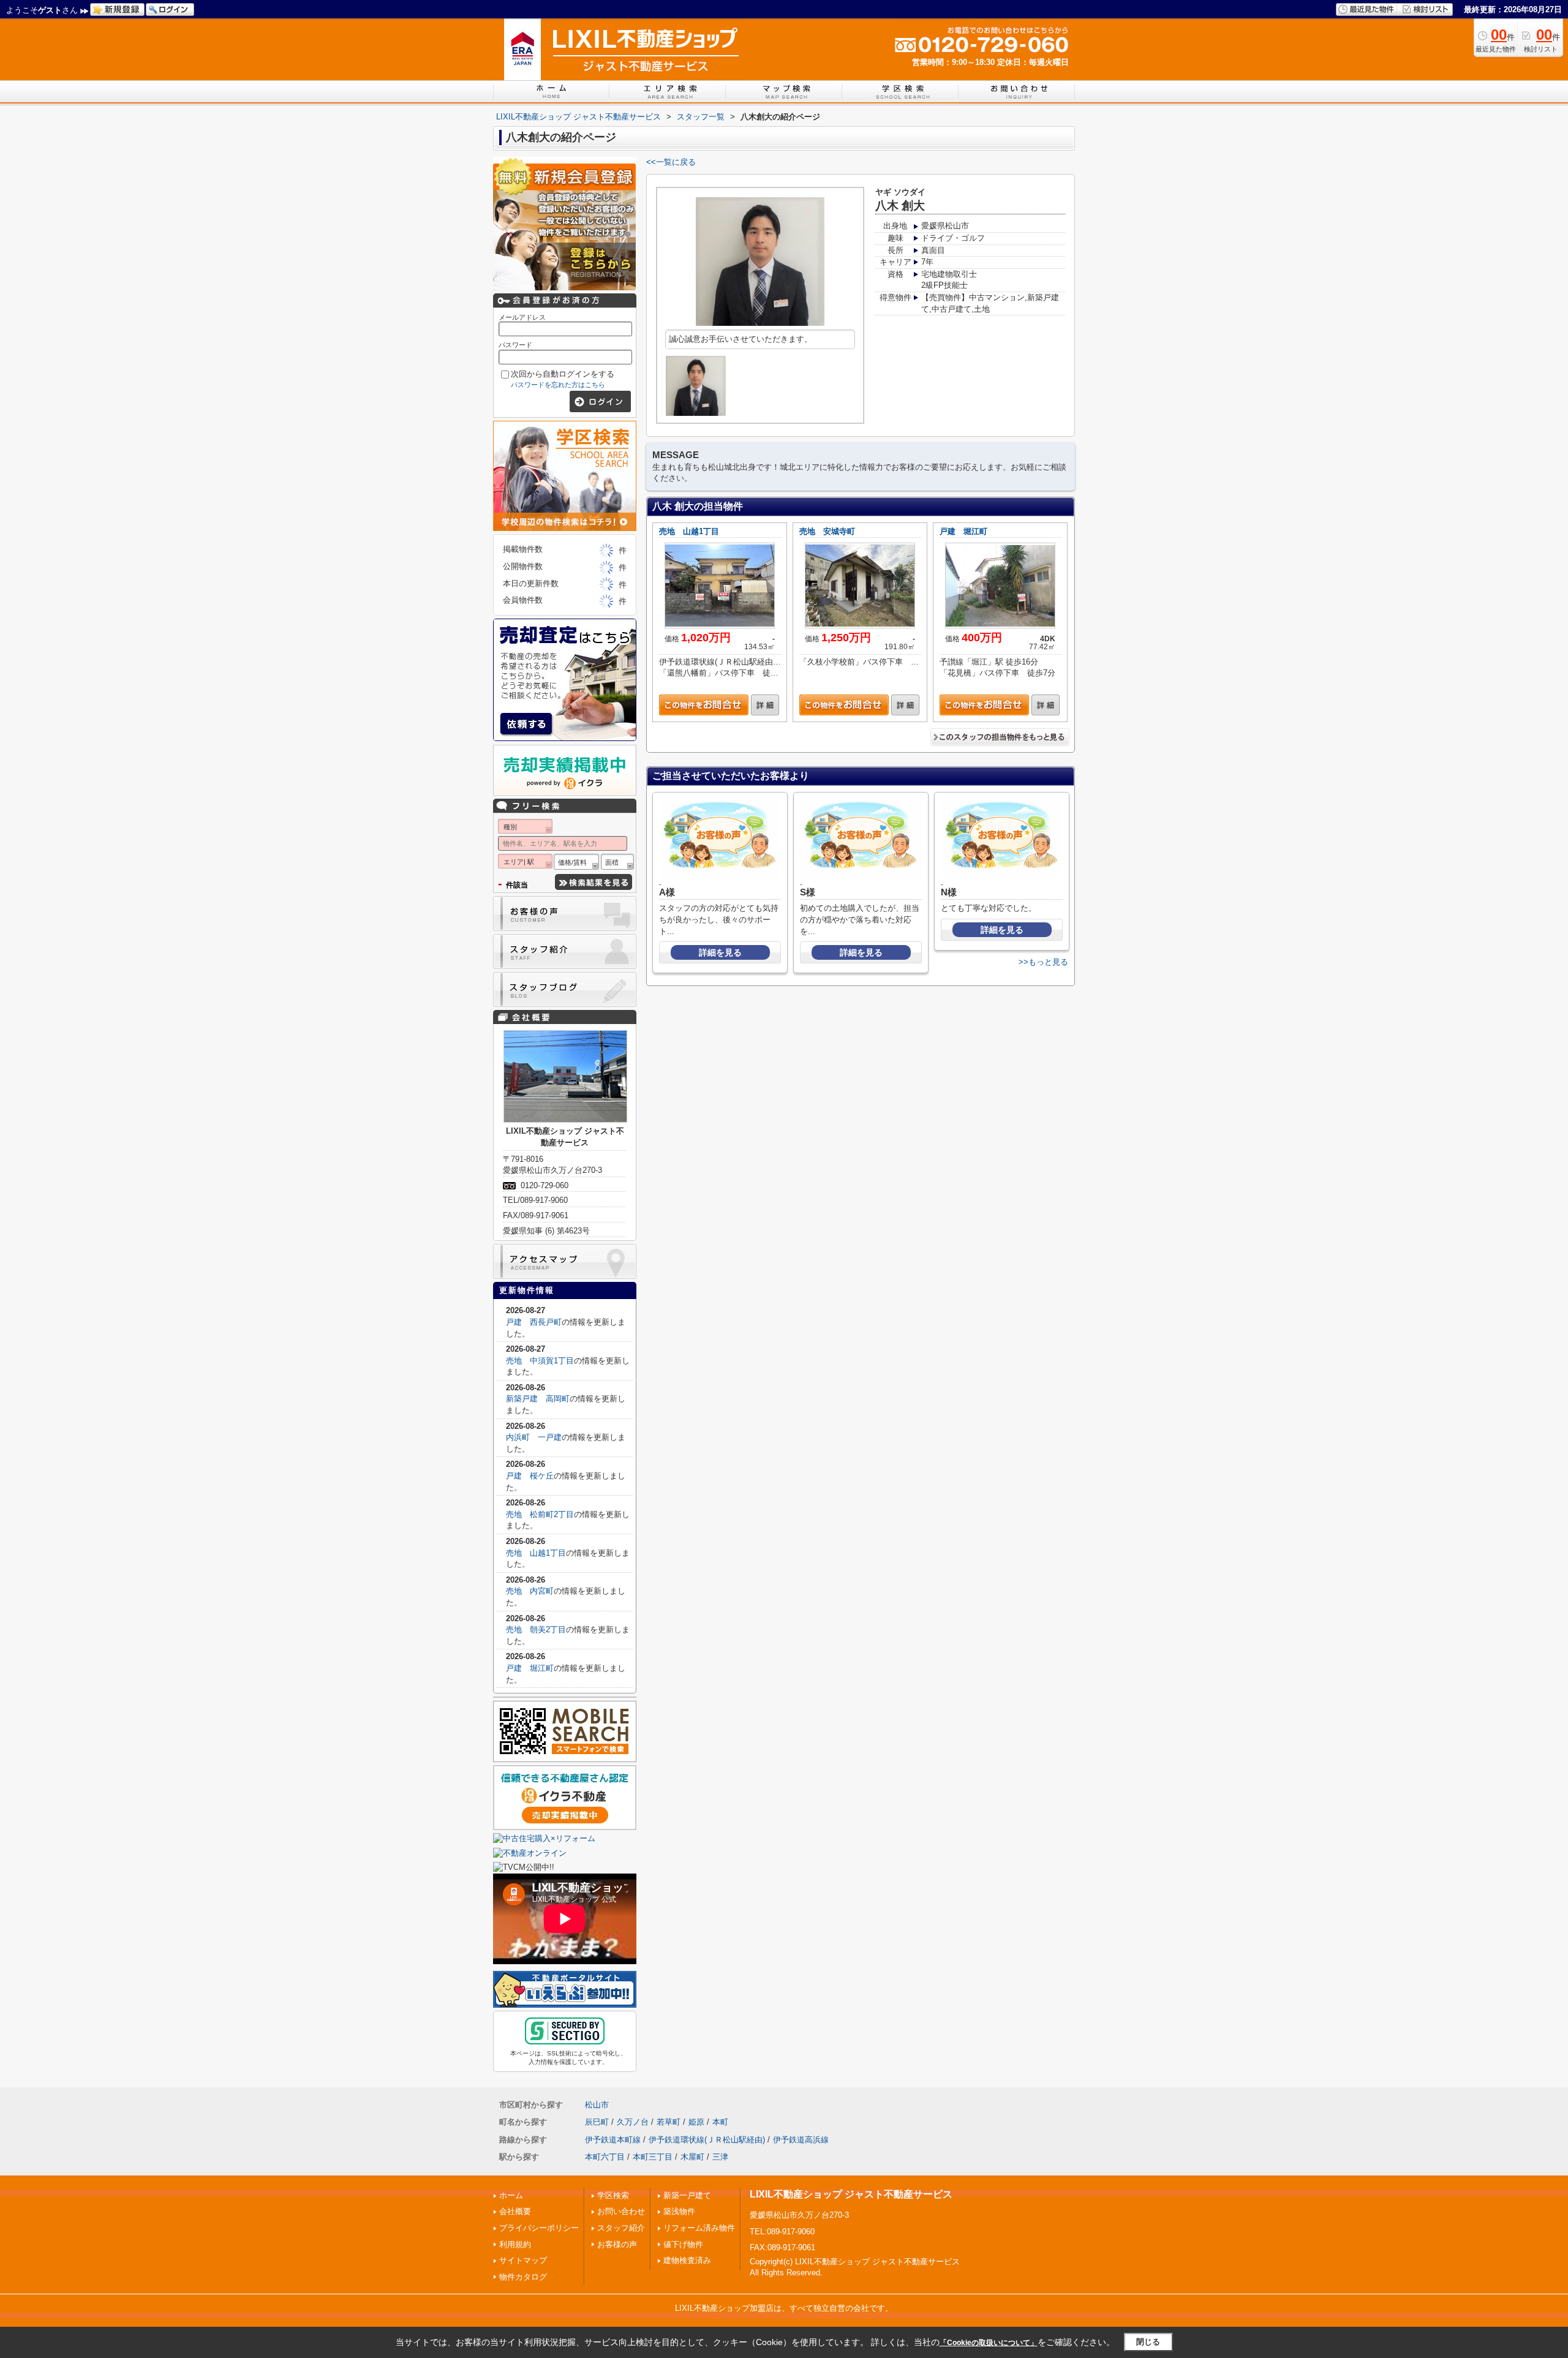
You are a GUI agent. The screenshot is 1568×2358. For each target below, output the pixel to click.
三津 (720, 2157)
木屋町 (692, 2157)
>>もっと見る (1043, 962)
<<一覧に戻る (671, 162)
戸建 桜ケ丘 (530, 1476)
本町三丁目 (653, 2157)
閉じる (1148, 2342)
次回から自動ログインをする (563, 374)
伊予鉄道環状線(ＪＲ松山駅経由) (707, 2140)
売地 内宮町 (530, 1591)
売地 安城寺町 (827, 531)
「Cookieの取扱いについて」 (989, 2343)
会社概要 (515, 2211)
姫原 (696, 2122)
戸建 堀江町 (963, 531)
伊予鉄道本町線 (613, 2140)
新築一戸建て (687, 2195)
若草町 (669, 2122)
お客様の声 (617, 2244)
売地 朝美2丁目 (536, 1629)
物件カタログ (523, 2277)
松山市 (597, 2105)
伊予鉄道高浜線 (801, 2140)
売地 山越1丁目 (689, 531)
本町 (720, 2122)
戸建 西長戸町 (534, 1322)
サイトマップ (523, 2260)
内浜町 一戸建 (534, 1437)
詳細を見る (720, 952)
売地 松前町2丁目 (540, 1514)
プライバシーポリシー (539, 2228)
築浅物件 (679, 2211)
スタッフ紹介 (621, 2228)
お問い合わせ (621, 2211)
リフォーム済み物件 (699, 2228)
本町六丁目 (605, 2157)
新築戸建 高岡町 (538, 1399)
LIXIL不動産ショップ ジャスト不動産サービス (851, 2194)
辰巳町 (597, 2122)
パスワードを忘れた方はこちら (558, 385)
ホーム (511, 2195)
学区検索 (613, 2195)
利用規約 (515, 2244)
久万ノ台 (633, 2122)
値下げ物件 (683, 2244)
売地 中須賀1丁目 (540, 1361)
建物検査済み (687, 2260)
